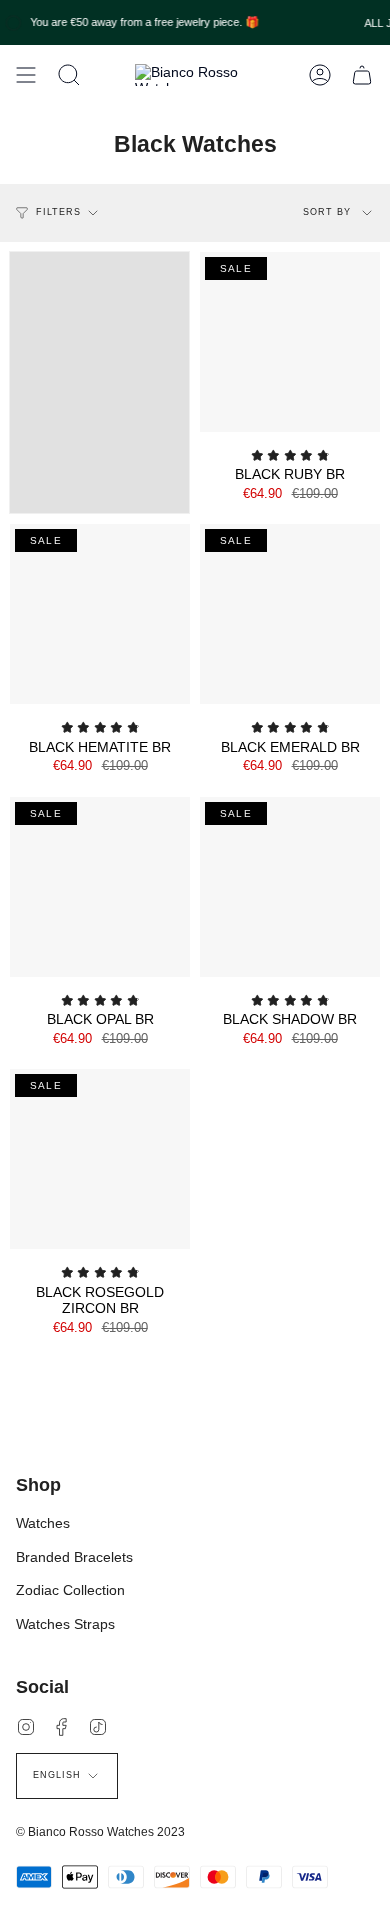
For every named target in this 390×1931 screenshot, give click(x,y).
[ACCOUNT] (320, 75)
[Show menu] (26, 75)
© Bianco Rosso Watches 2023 (100, 1832)
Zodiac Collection (70, 1590)
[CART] (362, 75)
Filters (58, 212)
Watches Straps (65, 1624)
